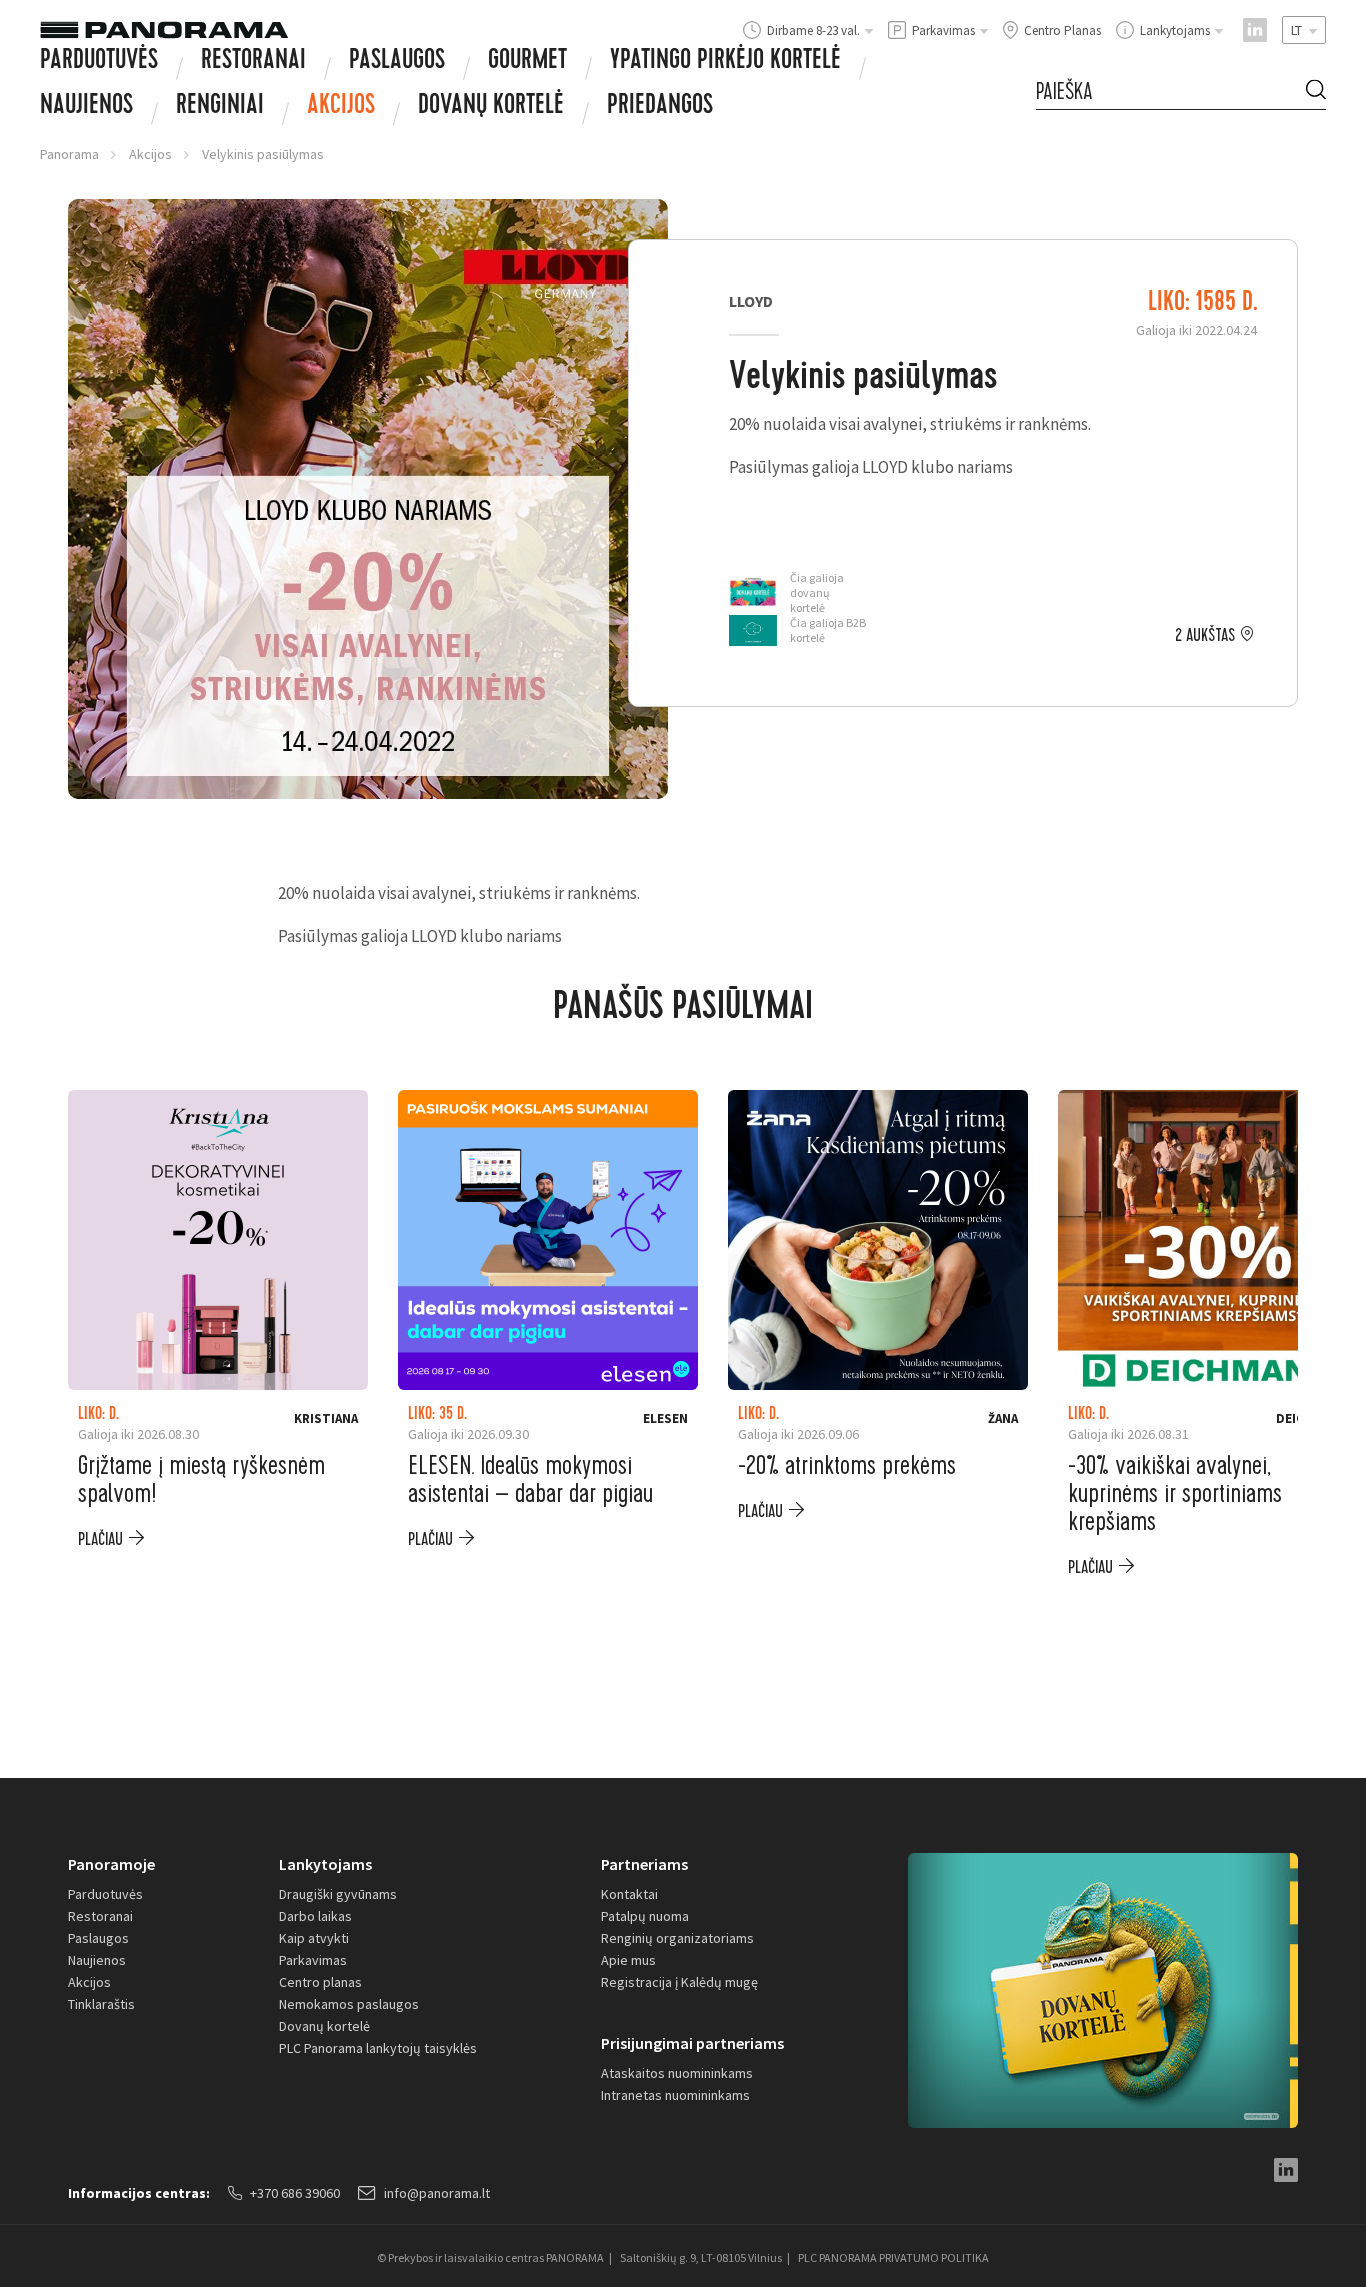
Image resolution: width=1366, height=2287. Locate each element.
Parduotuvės (99, 62)
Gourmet (527, 62)
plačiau (100, 1539)
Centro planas (320, 1982)
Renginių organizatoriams (677, 1938)
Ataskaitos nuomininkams (677, 2073)
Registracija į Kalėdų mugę (679, 1982)
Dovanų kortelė (324, 2026)
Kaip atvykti (314, 1938)
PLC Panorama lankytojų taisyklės (378, 2048)
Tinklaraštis (101, 2004)
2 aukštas (1205, 636)
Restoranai (253, 62)
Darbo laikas (315, 1916)
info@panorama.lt (437, 2193)
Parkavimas (313, 1960)
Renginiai (220, 107)
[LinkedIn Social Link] (1255, 30)
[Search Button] (1316, 92)
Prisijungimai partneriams (692, 2043)
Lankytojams (325, 1864)
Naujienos (86, 107)
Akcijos (341, 107)
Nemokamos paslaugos (349, 2004)
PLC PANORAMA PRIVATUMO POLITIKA (893, 2257)
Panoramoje (111, 1864)
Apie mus (628, 1960)
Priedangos (660, 107)
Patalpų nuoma (645, 1916)
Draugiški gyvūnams (338, 1894)
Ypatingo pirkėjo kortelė (725, 62)
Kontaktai (629, 1894)
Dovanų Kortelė (491, 107)
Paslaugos (397, 62)
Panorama (69, 154)
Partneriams (644, 1864)
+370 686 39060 (295, 2193)
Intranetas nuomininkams (675, 2095)
